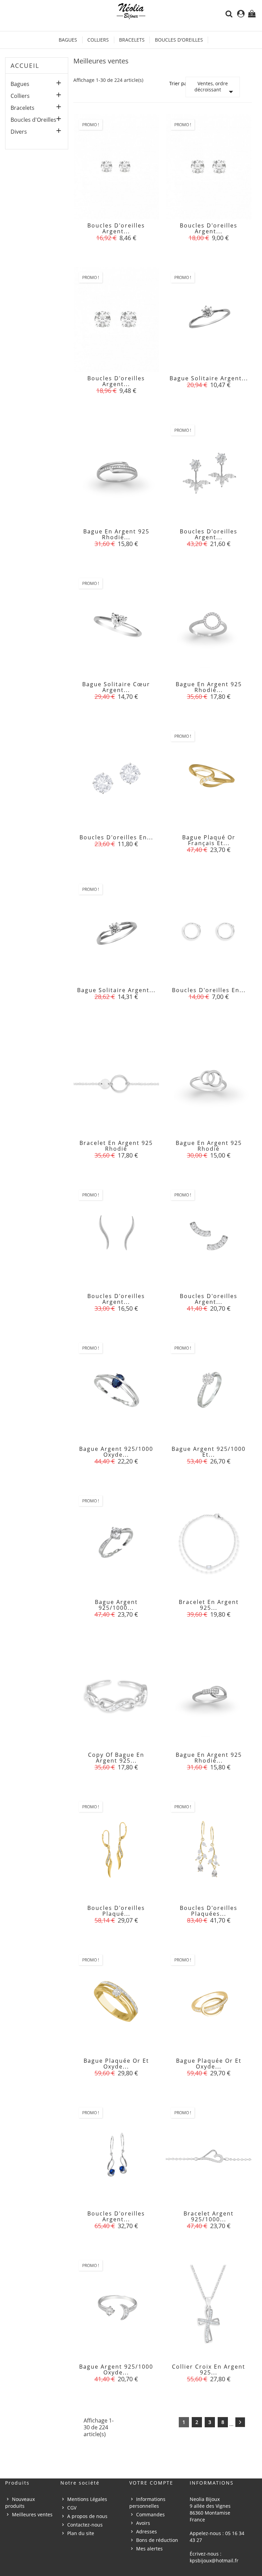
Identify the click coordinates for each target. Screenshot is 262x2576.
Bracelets (132, 40)
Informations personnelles (147, 2503)
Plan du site (81, 2533)
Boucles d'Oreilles (179, 40)
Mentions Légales (87, 2499)
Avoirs (143, 2523)
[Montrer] (116, 233)
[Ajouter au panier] (101, 233)
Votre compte (151, 2483)
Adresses (147, 2531)
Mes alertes (149, 2549)
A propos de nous (87, 2516)
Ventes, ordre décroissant (215, 89)
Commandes (150, 2514)
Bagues (68, 40)
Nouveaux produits (20, 2503)
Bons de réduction (157, 2540)
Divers (19, 132)
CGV (72, 2508)
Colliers (98, 40)
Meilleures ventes (32, 2514)
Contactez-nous (85, 2525)
